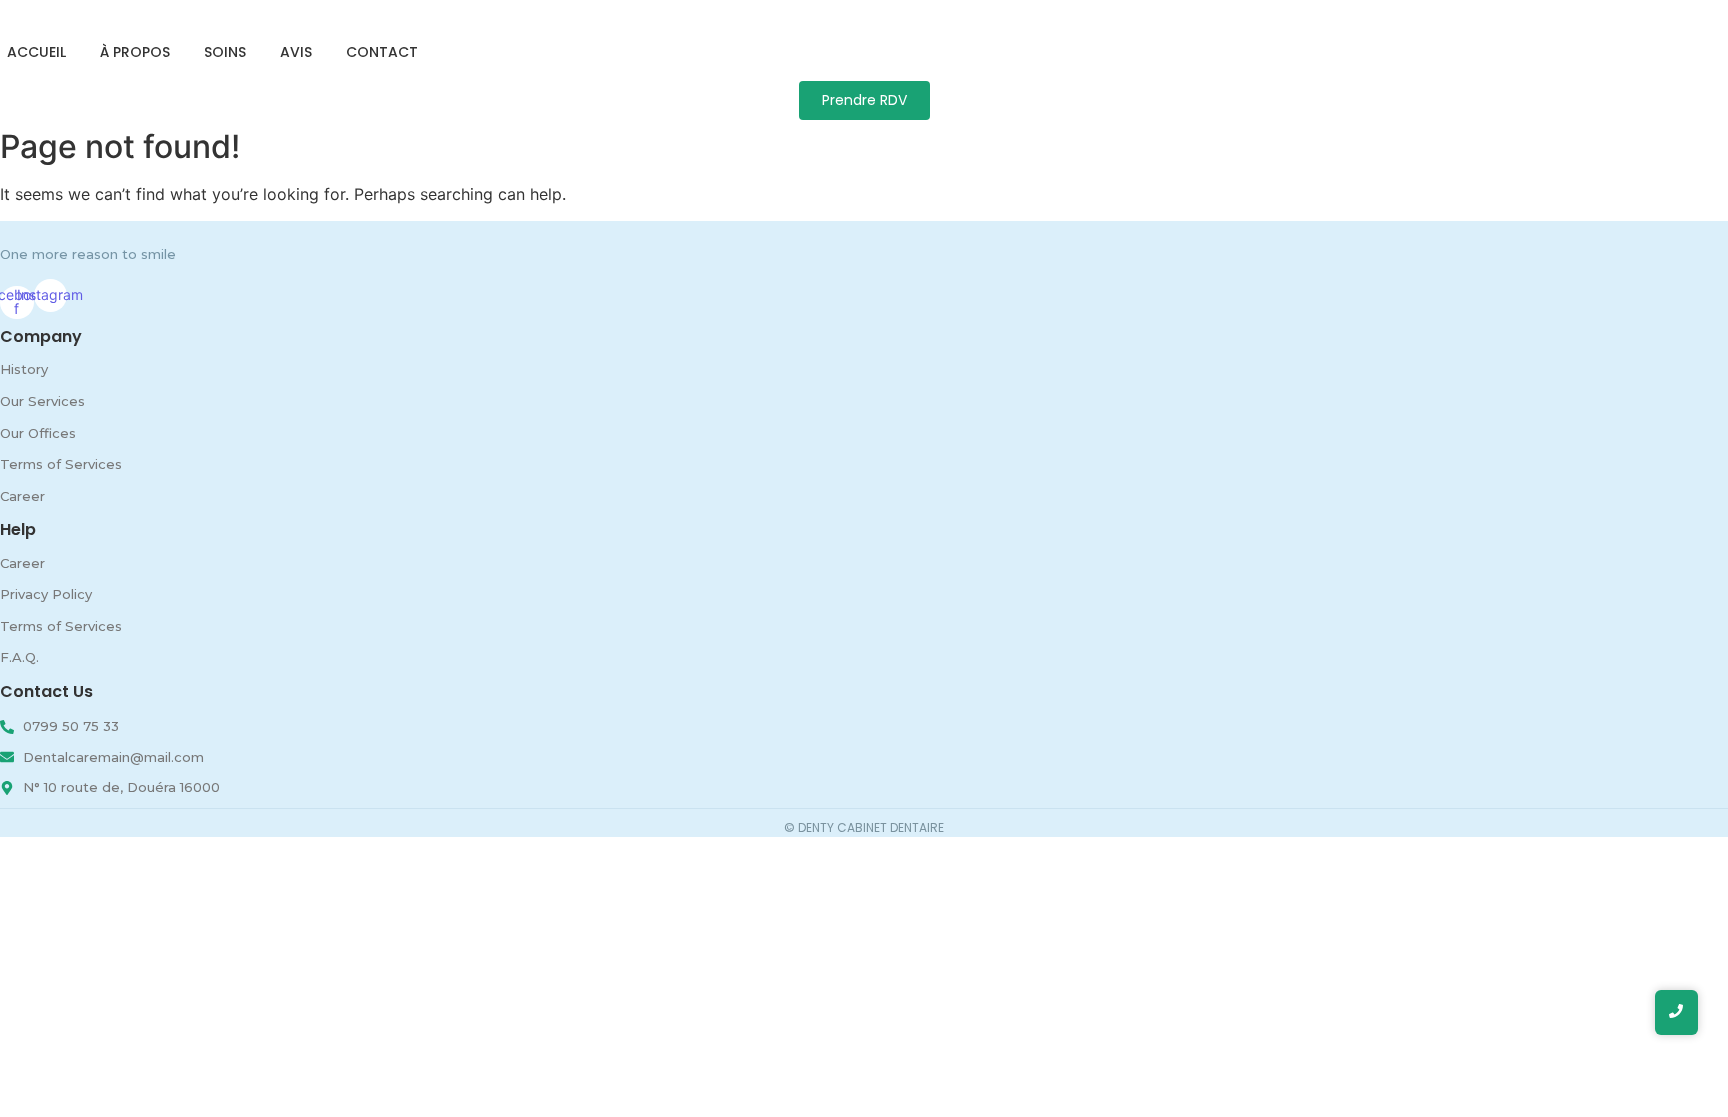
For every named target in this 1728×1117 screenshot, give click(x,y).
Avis (296, 52)
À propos (135, 52)
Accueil (36, 52)
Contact (382, 52)
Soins (225, 52)
